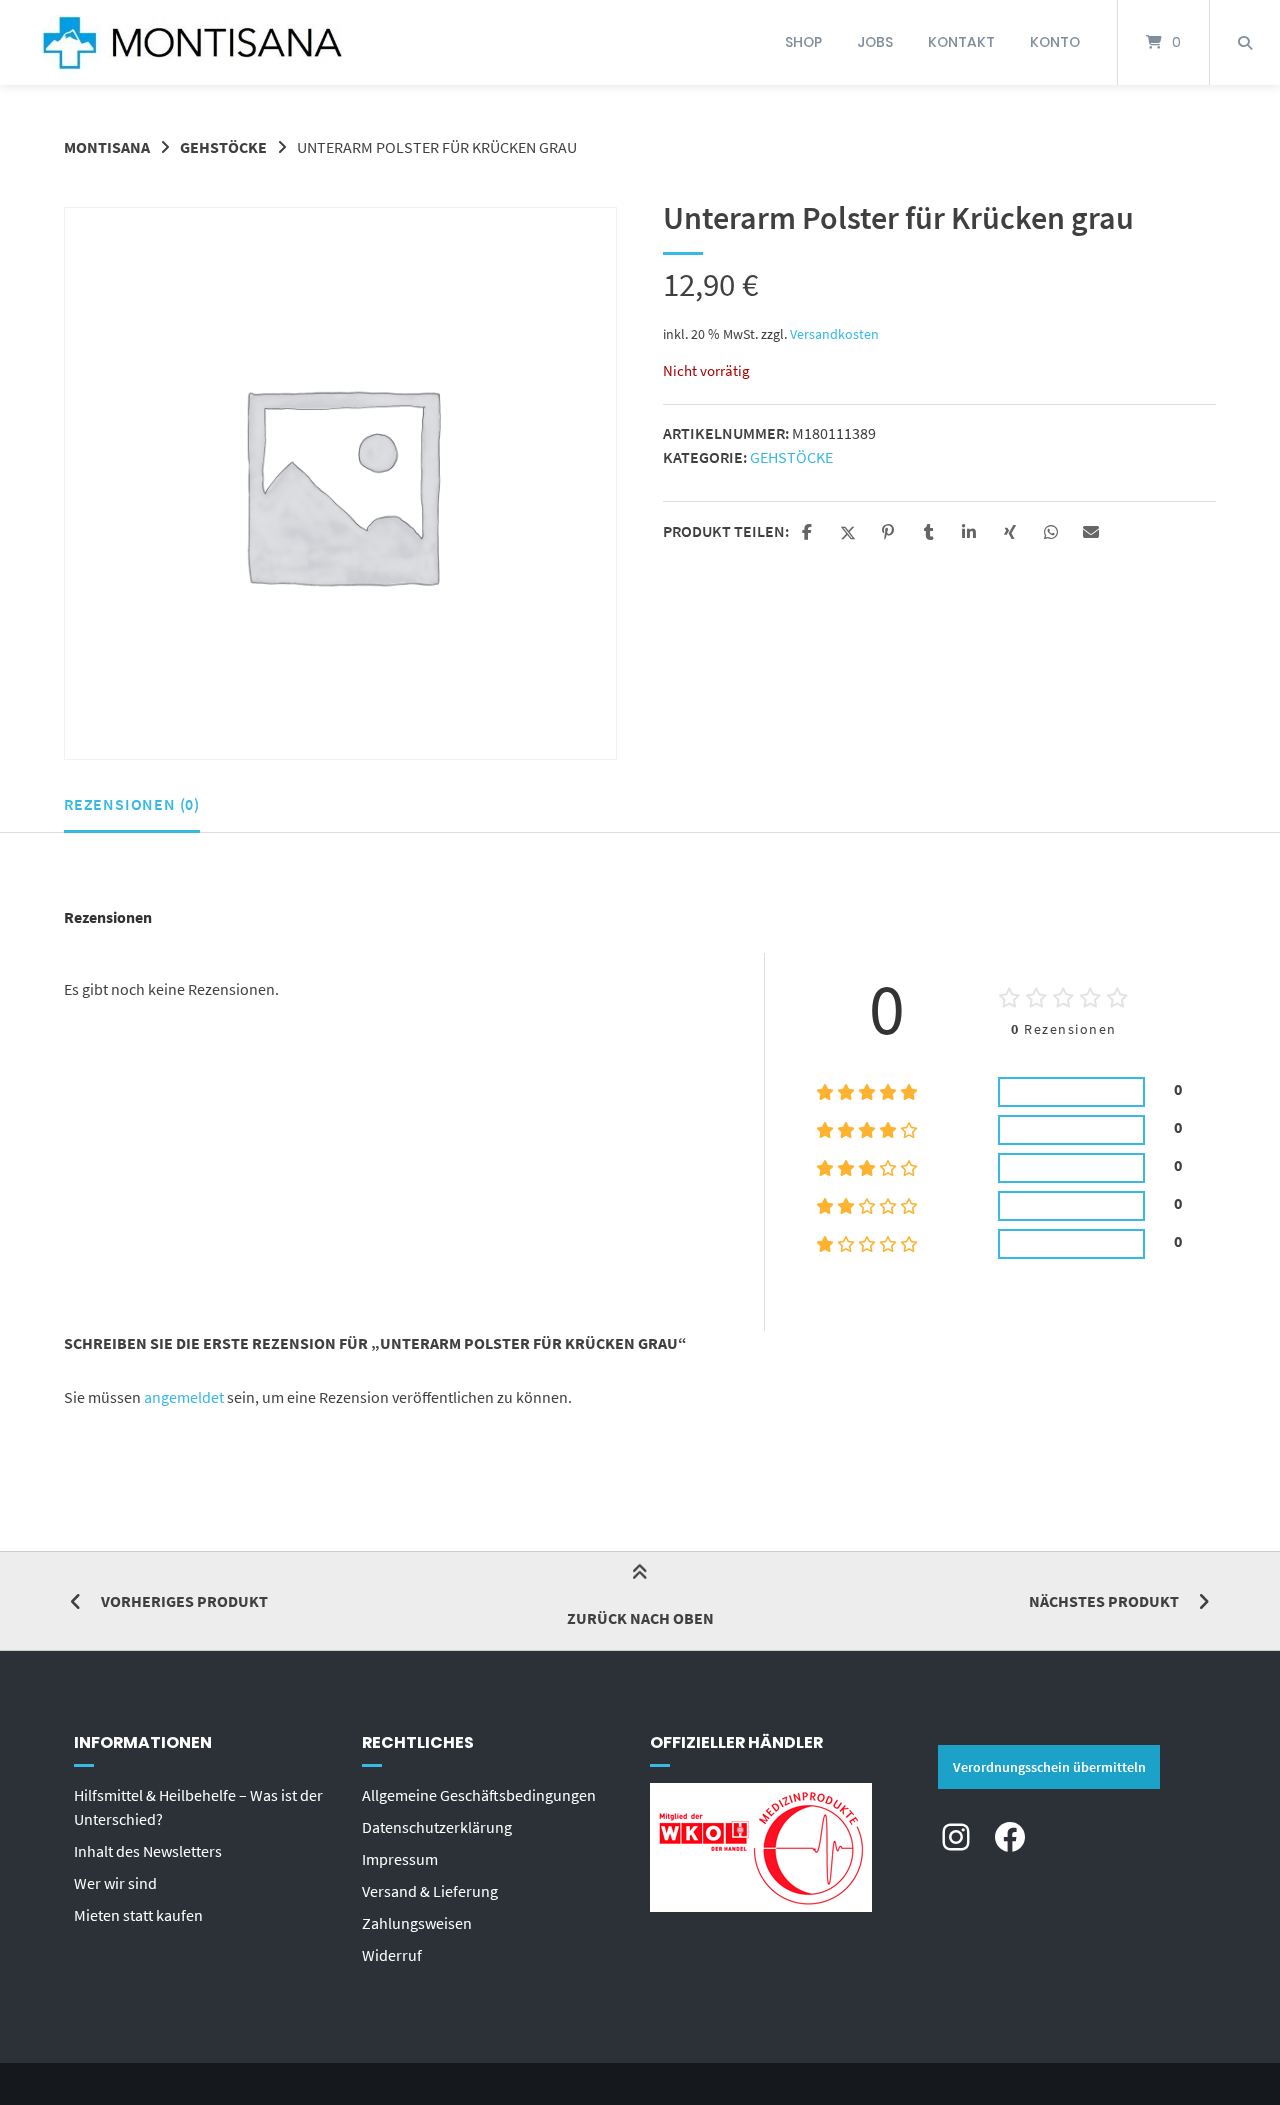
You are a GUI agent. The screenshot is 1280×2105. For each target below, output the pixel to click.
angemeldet (184, 1397)
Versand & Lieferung (430, 1891)
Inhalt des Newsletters (148, 1851)
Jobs (875, 42)
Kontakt (961, 42)
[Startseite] (192, 42)
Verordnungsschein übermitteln (1049, 1767)
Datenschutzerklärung (437, 1827)
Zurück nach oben (640, 1618)
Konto (1055, 42)
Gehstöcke (223, 147)
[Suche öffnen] (1245, 42)
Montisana (107, 147)
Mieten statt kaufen (138, 1915)
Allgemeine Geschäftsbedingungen (479, 1795)
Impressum (400, 1859)
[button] (809, 533)
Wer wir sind (115, 1883)
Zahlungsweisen (417, 1923)
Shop (803, 42)
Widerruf (392, 1955)
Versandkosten (834, 334)
